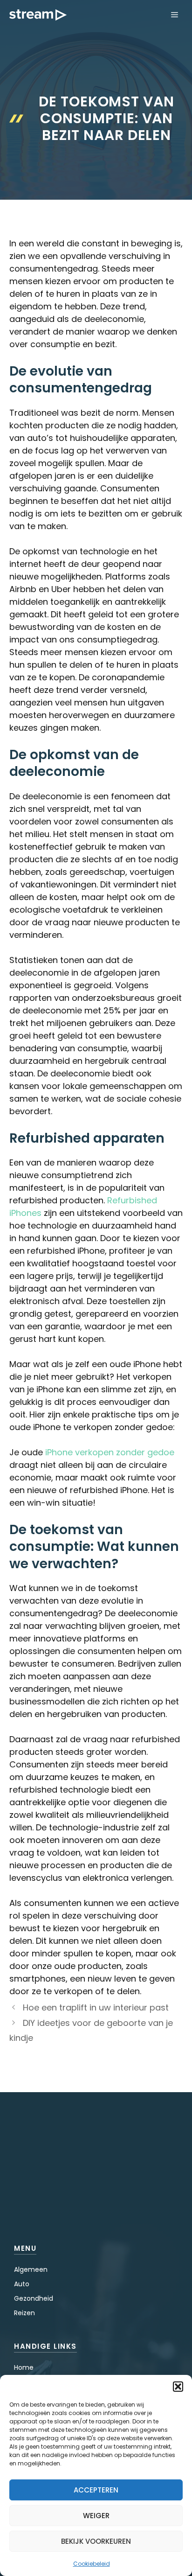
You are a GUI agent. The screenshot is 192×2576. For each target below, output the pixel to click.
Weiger (96, 2516)
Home (24, 2367)
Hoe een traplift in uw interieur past (96, 2007)
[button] (178, 2387)
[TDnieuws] (38, 15)
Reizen (24, 2313)
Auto (22, 2284)
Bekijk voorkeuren (96, 2541)
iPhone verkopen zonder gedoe (110, 1452)
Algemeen (31, 2269)
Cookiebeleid (92, 2564)
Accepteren (96, 2490)
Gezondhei (31, 2298)
